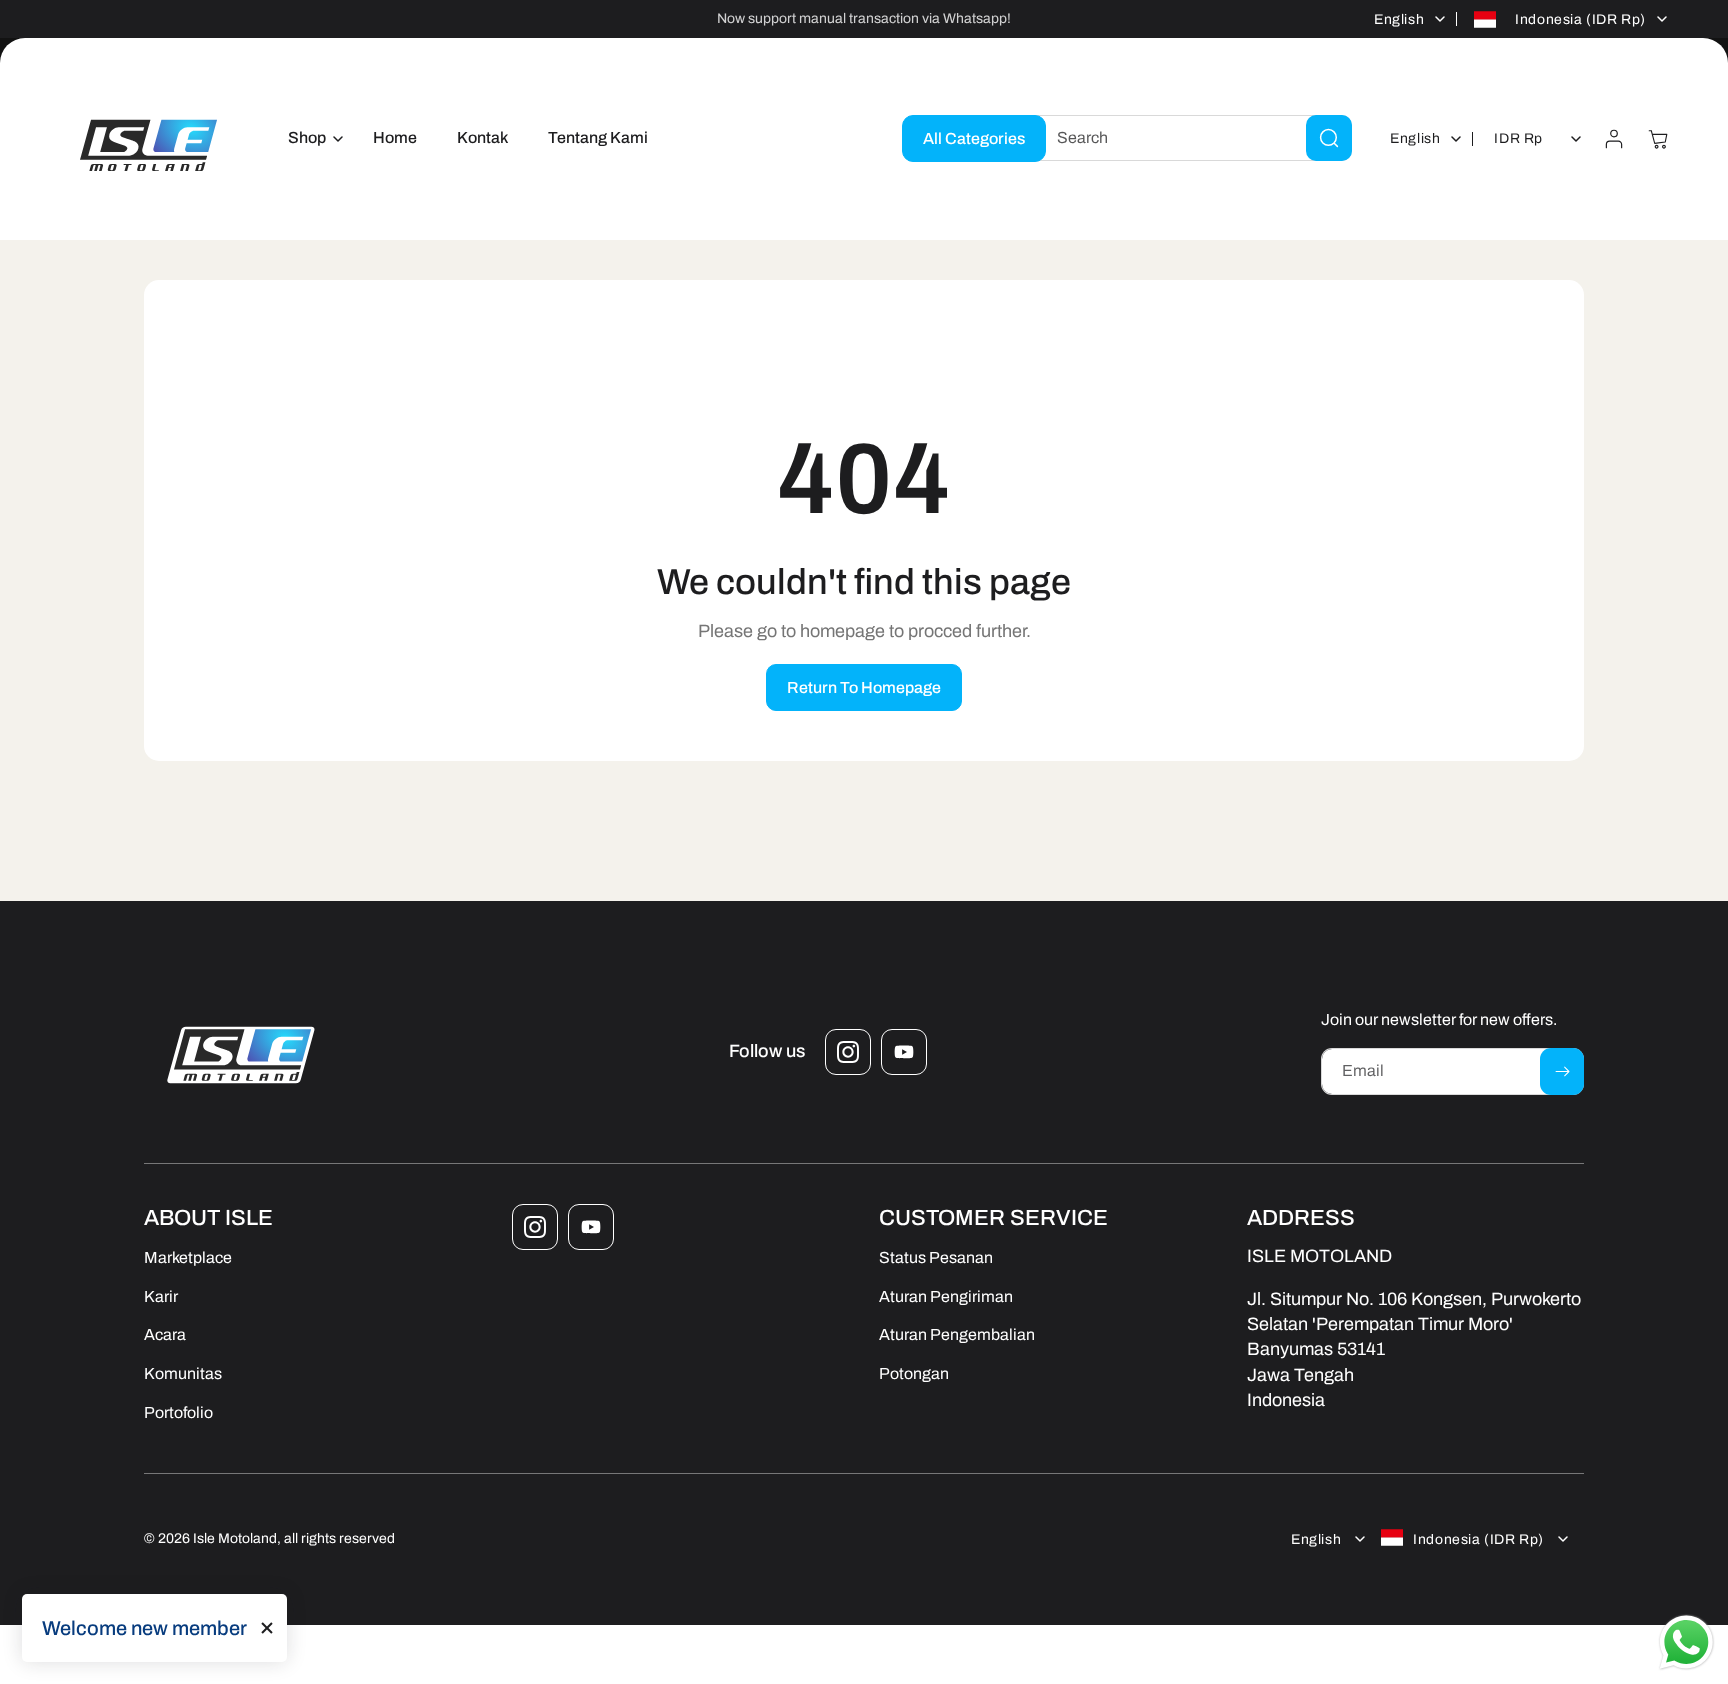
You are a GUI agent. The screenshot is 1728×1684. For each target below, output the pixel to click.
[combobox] (1189, 138)
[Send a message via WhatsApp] (1686, 1642)
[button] (310, 138)
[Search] (1329, 138)
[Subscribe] (1562, 1071)
